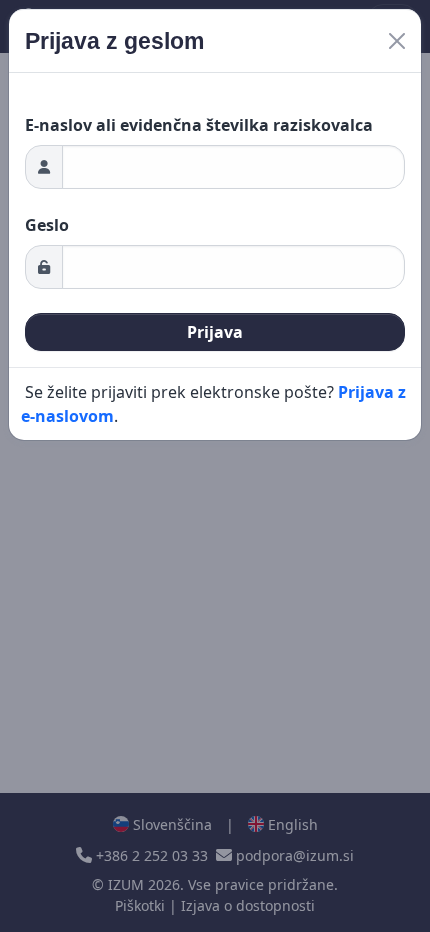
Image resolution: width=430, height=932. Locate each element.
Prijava (215, 332)
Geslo (47, 225)
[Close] (397, 41)
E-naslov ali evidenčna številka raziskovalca (199, 125)
